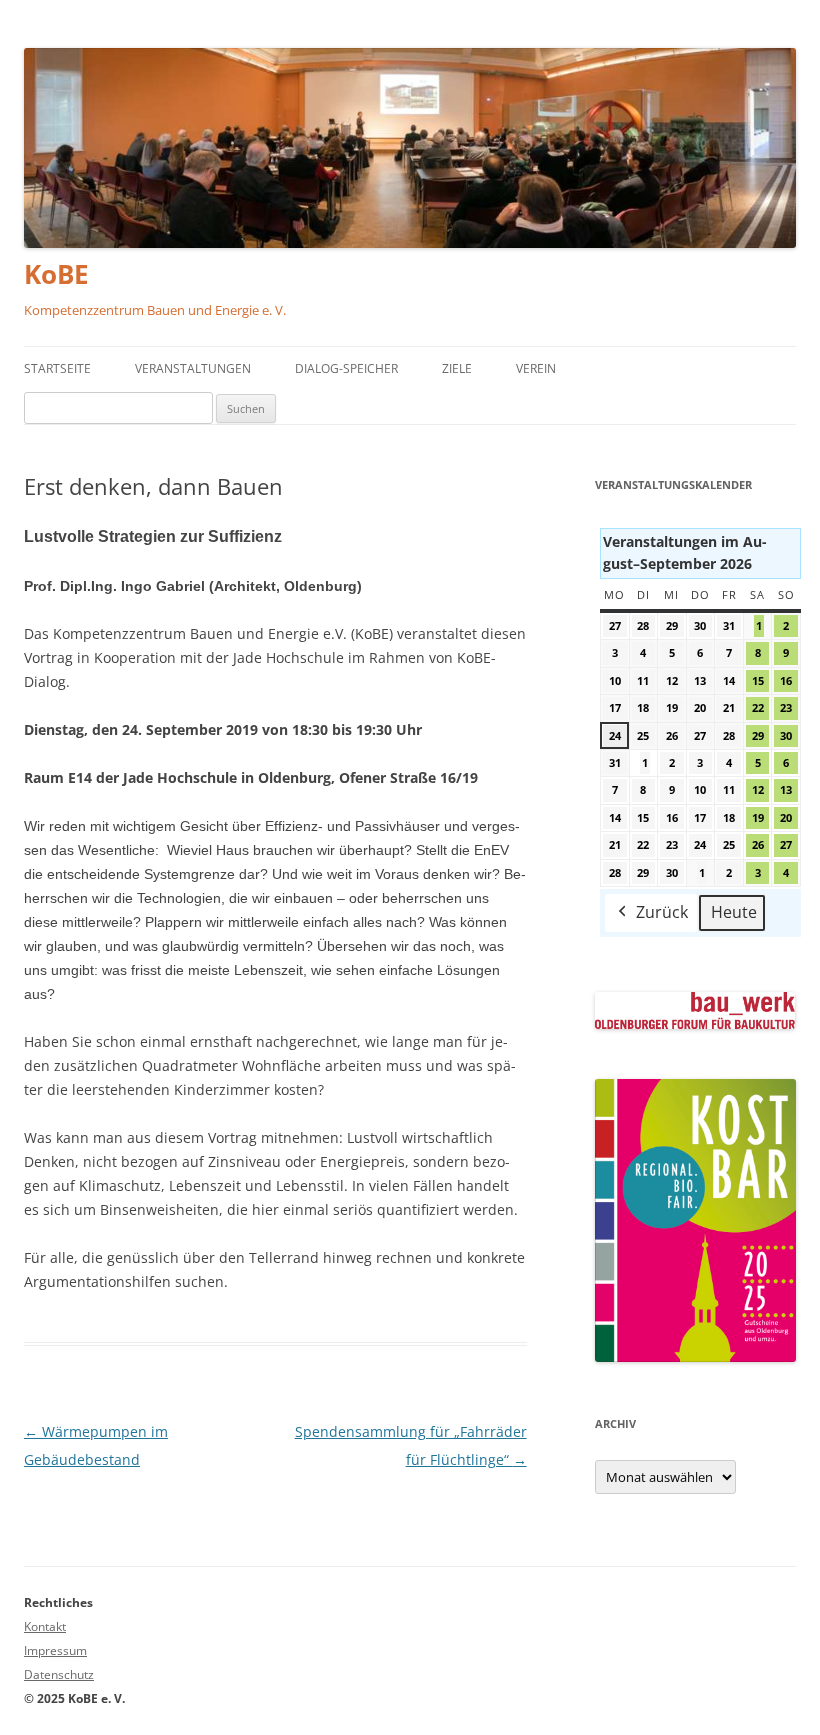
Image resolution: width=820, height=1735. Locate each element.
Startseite (57, 368)
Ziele (457, 368)
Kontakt (45, 1626)
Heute (734, 912)
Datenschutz (59, 1674)
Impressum (55, 1650)
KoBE (56, 274)
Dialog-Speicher (346, 368)
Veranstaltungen (193, 368)
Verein (536, 368)
